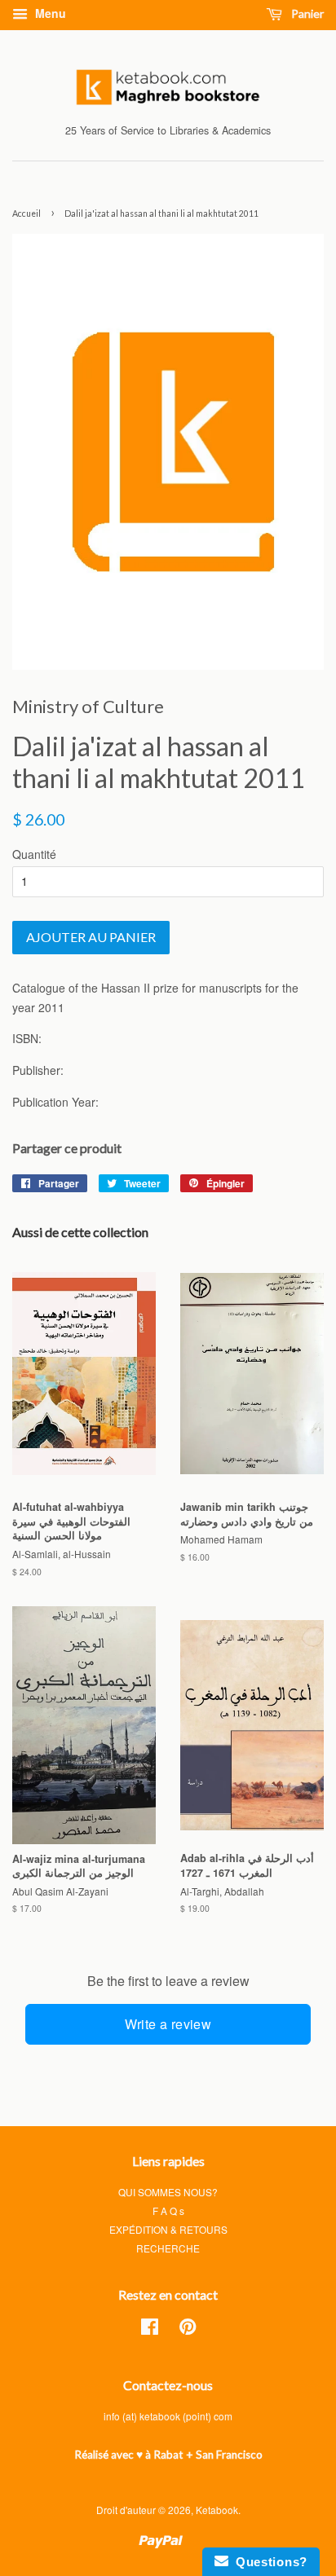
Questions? (268, 2562)
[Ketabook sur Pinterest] (188, 2329)
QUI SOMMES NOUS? (168, 2192)
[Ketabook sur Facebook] (150, 2329)
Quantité (34, 854)
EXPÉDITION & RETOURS (168, 2229)
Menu (49, 13)
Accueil (27, 214)
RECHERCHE (168, 2248)
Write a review (168, 2024)
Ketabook (217, 2510)
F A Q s (168, 2211)
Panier (306, 13)
